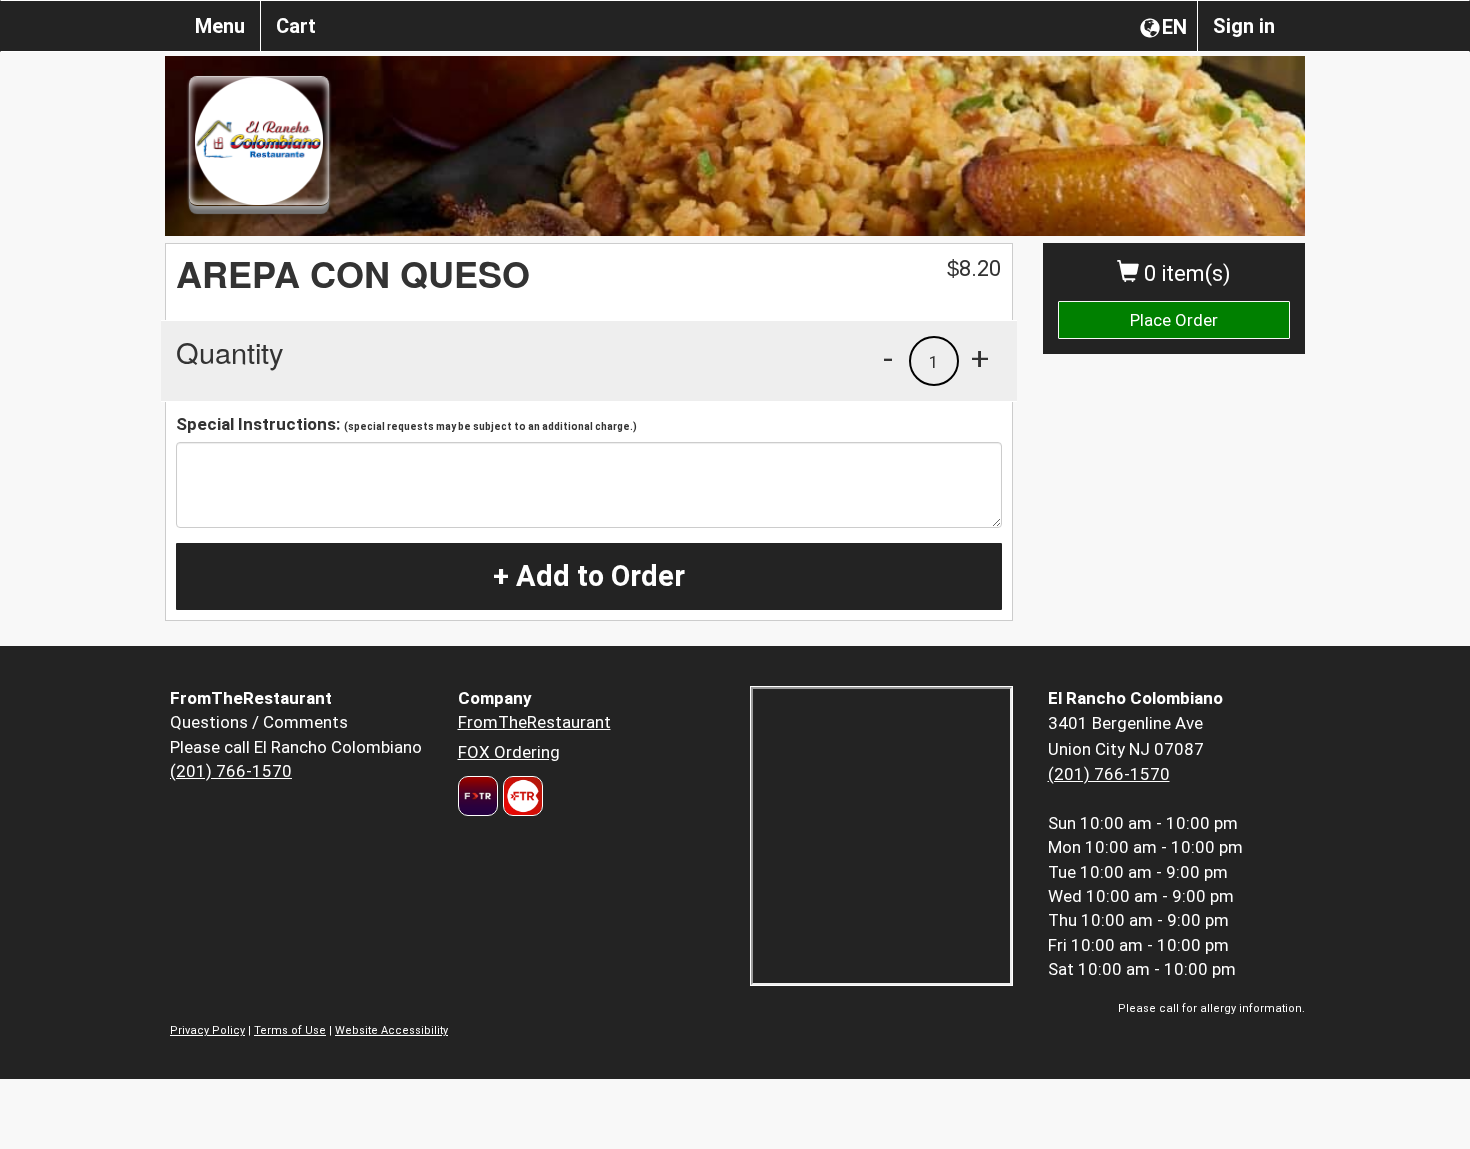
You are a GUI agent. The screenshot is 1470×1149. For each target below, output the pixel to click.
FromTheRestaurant (534, 722)
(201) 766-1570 (231, 771)
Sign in (1244, 26)
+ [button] (980, 358)
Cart (296, 26)
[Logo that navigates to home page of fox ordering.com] (520, 796)
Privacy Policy (207, 1030)
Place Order (1174, 320)
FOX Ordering (509, 752)
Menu (220, 26)
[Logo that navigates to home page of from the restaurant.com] (478, 796)
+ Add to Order (589, 576)
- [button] (888, 358)
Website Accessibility (391, 1030)
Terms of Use (290, 1030)
